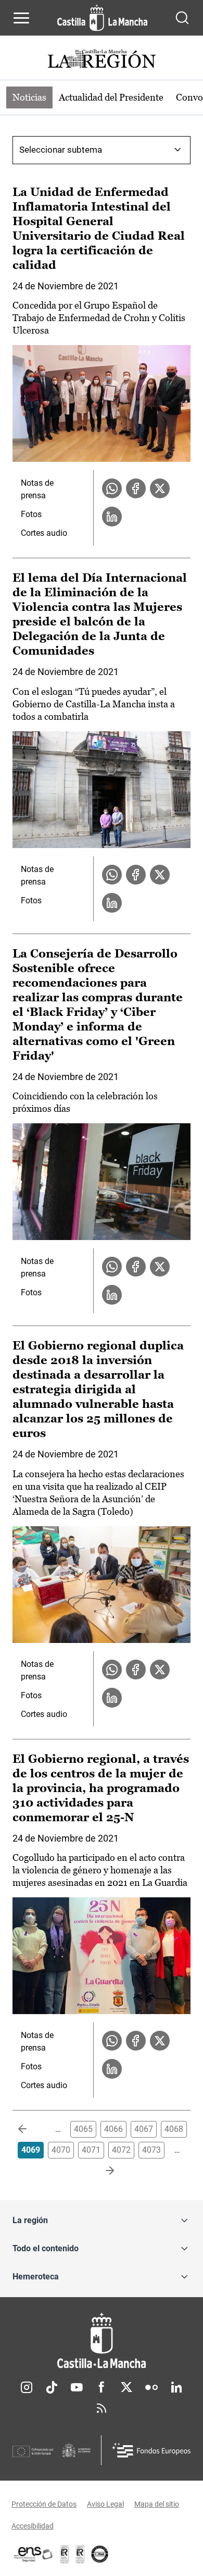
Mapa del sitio (157, 2504)
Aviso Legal (105, 2504)
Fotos (31, 514)
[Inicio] (102, 2341)
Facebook (102, 2387)
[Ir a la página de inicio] (102, 18)
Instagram (27, 2387)
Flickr (151, 2387)
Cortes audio (44, 533)
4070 (61, 2150)
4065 (83, 2129)
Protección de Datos (44, 2504)
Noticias (29, 97)
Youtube (77, 2387)
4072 (121, 2150)
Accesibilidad (33, 2526)
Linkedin (176, 2387)
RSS (102, 2408)
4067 (144, 2129)
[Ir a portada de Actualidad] (102, 60)
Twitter (126, 2387)
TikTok (52, 2387)
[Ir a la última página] (102, 2171)
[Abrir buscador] (182, 18)
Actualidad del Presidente (111, 97)
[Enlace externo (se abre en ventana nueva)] (80, 2554)
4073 (151, 2150)
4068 (174, 2129)
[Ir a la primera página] (31, 2129)
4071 (91, 2150)
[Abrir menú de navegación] (21, 18)
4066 (113, 2129)
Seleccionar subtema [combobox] (61, 150)
